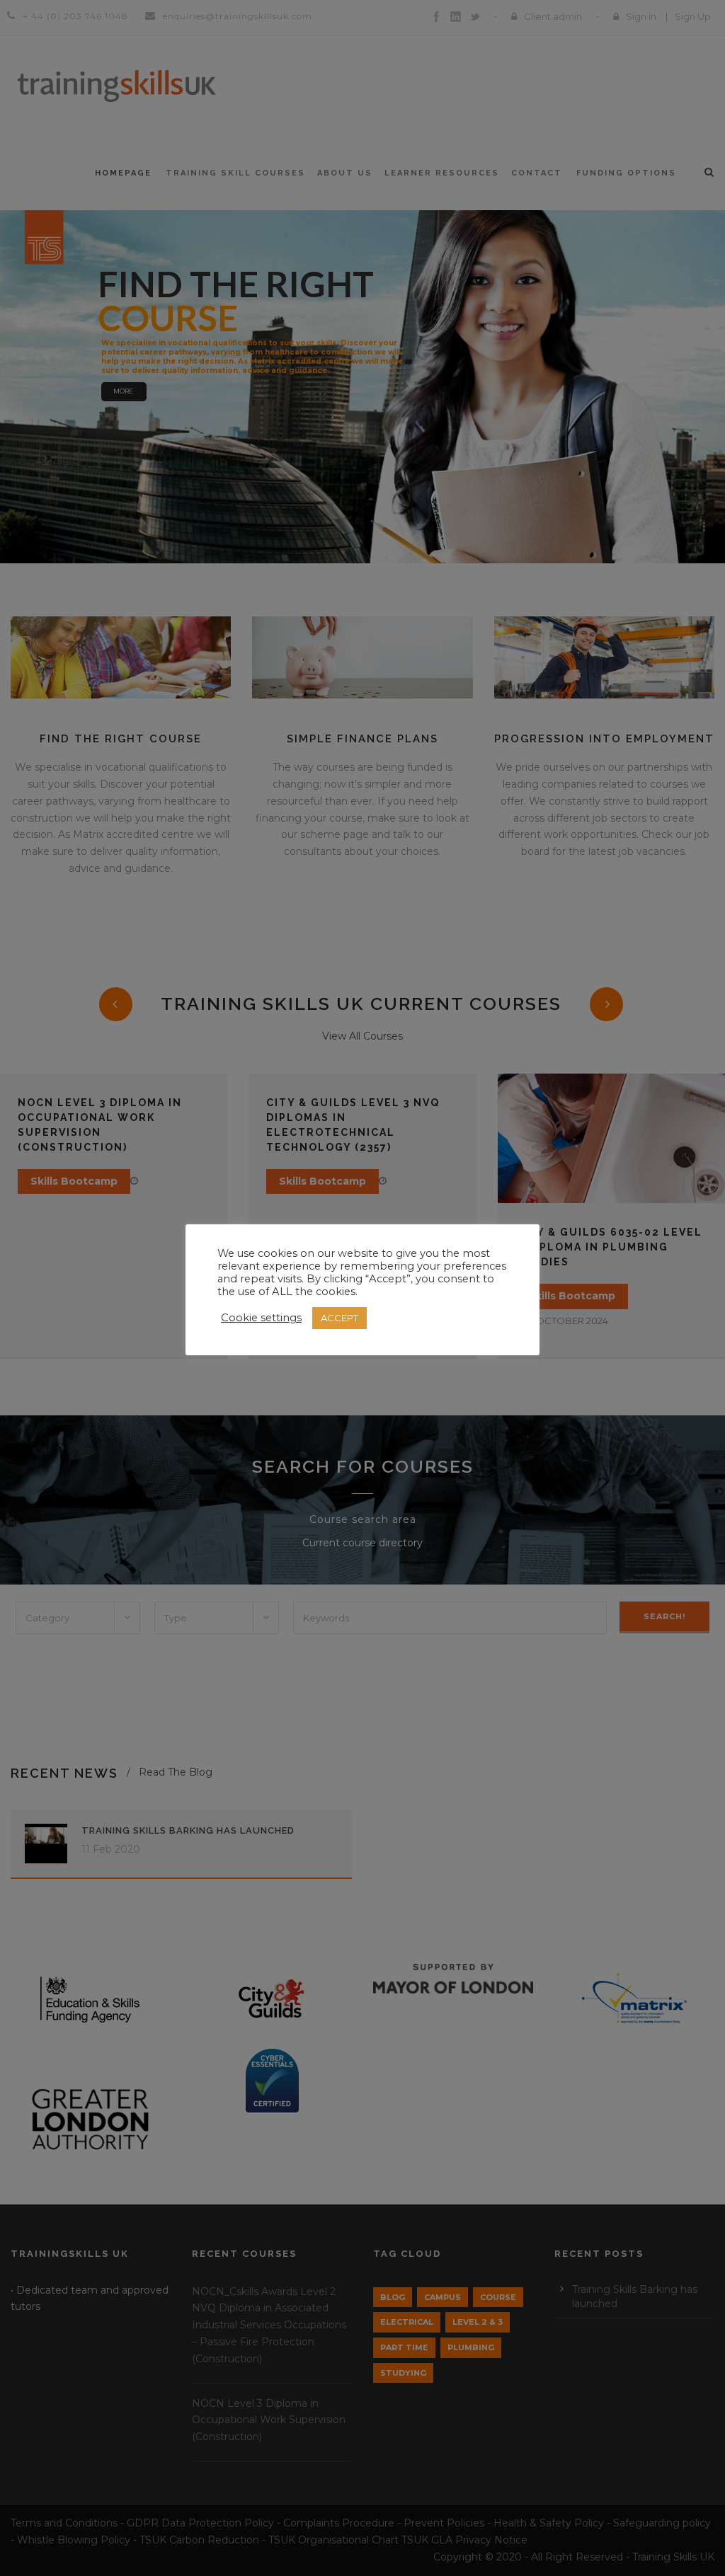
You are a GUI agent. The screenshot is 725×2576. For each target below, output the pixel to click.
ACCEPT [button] (339, 1318)
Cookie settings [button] (261, 1318)
